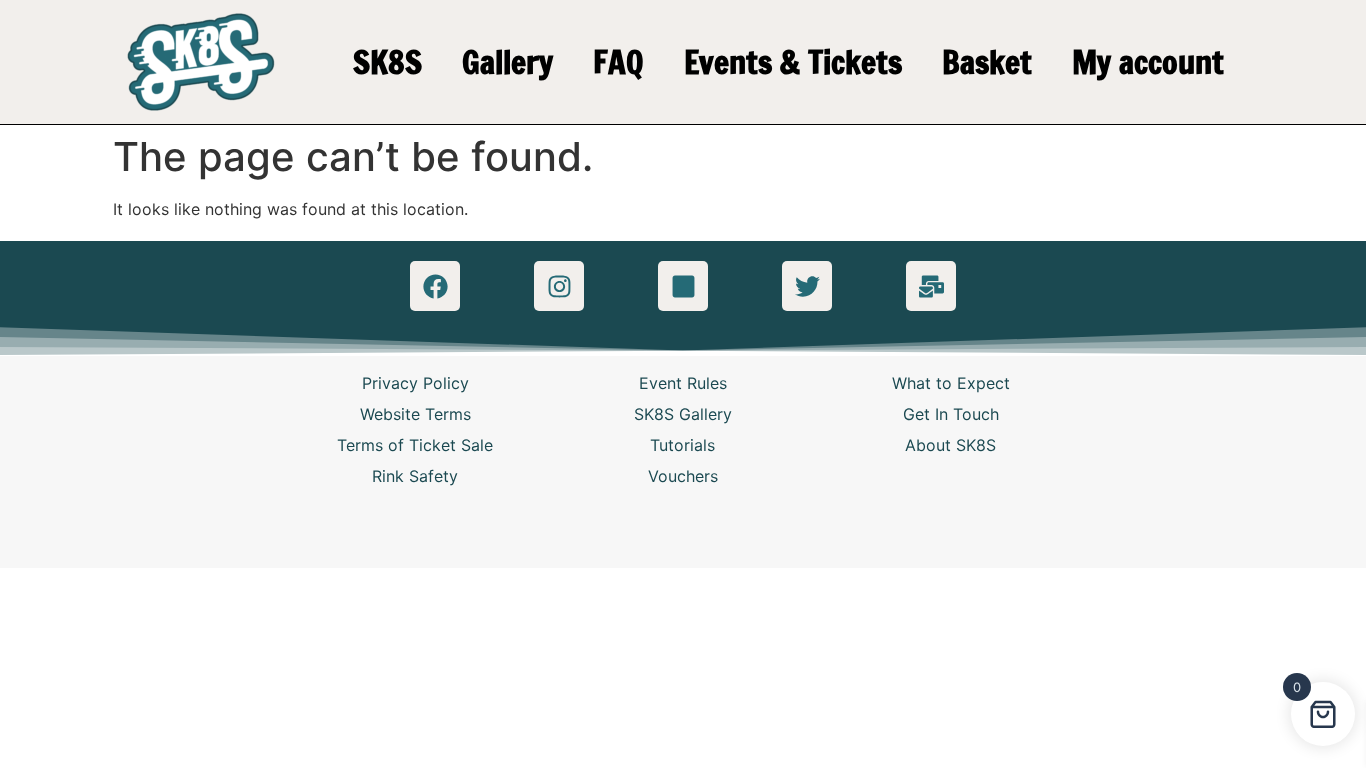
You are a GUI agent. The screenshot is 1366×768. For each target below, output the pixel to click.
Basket (987, 62)
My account (1148, 62)
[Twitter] (807, 286)
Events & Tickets (793, 62)
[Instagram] (559, 286)
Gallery (507, 62)
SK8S (387, 62)
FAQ (618, 62)
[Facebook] (435, 286)
